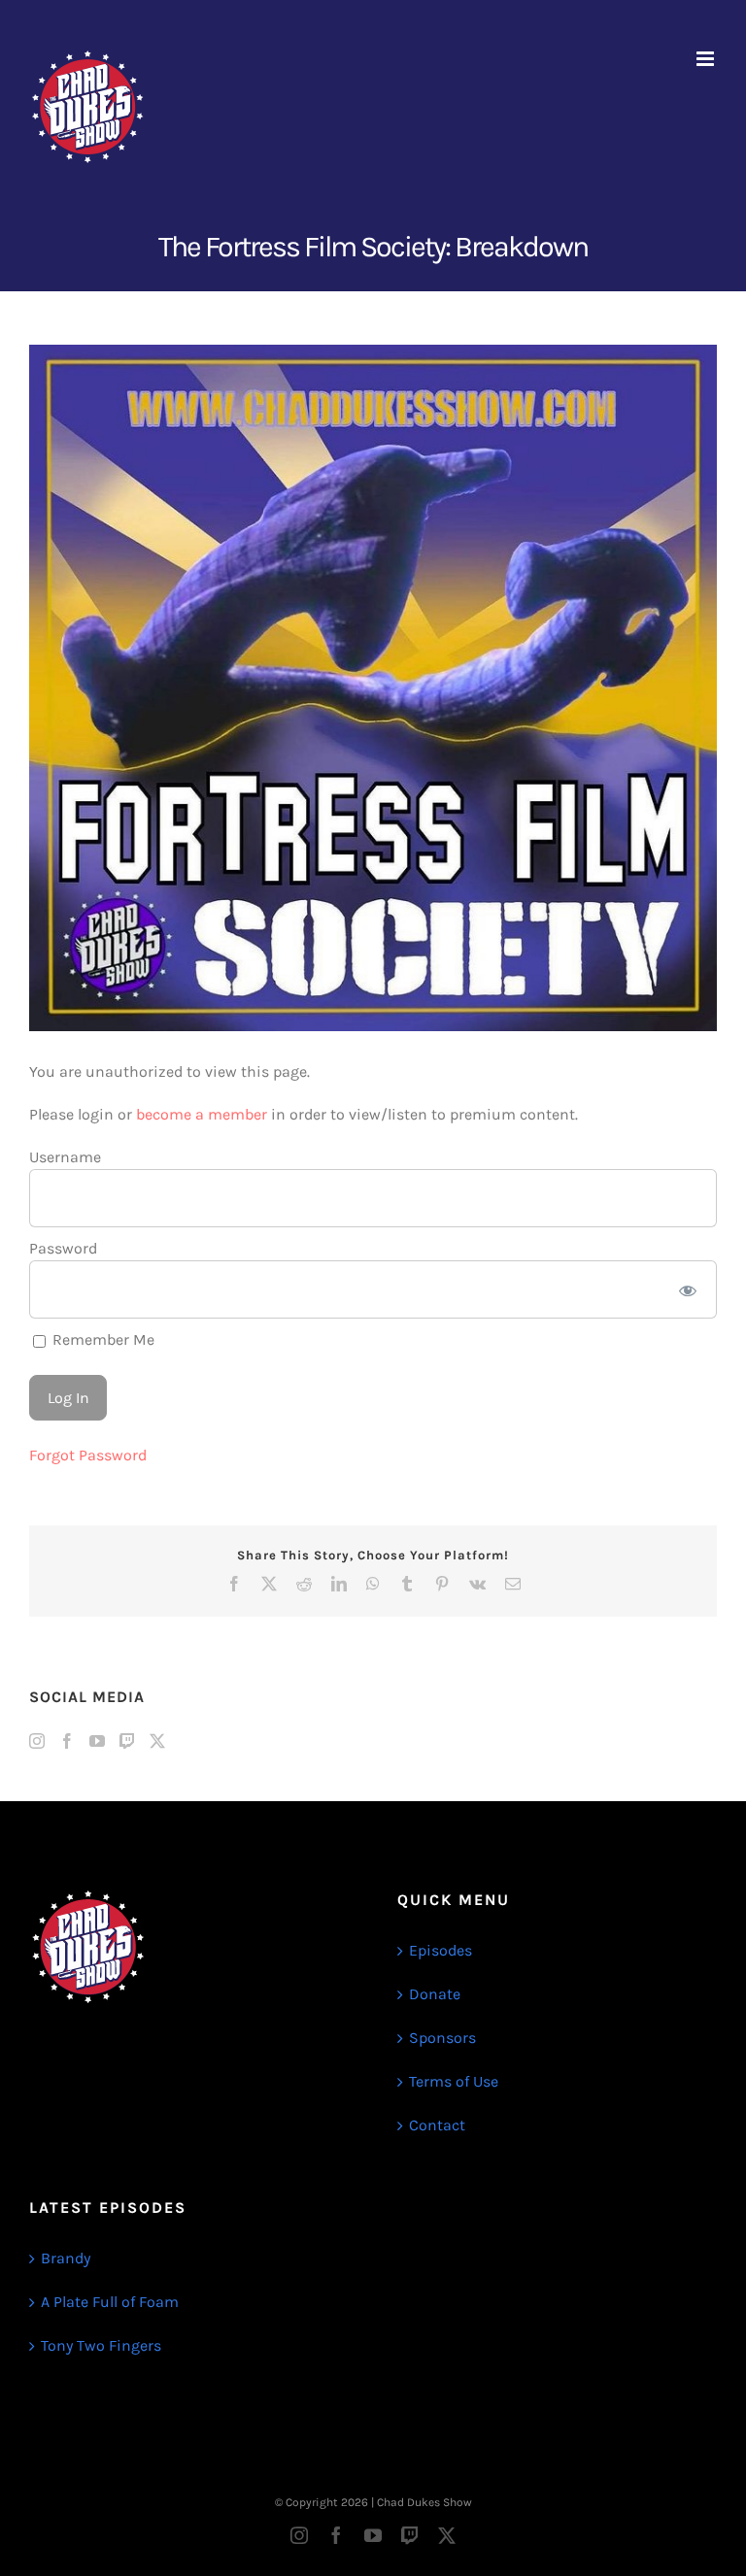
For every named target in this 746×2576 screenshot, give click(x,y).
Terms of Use (454, 2081)
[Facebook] (67, 1741)
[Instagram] (37, 1741)
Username (65, 1157)
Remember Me (102, 1339)
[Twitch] (127, 1741)
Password (63, 1248)
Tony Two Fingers (101, 2345)
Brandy (66, 2258)
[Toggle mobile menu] (707, 59)
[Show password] (688, 1289)
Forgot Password (88, 1455)
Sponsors (442, 2038)
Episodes (441, 1950)
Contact (437, 2125)
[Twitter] (157, 1741)
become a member (202, 1114)
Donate (435, 1994)
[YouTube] (97, 1741)
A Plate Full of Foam (110, 2302)
